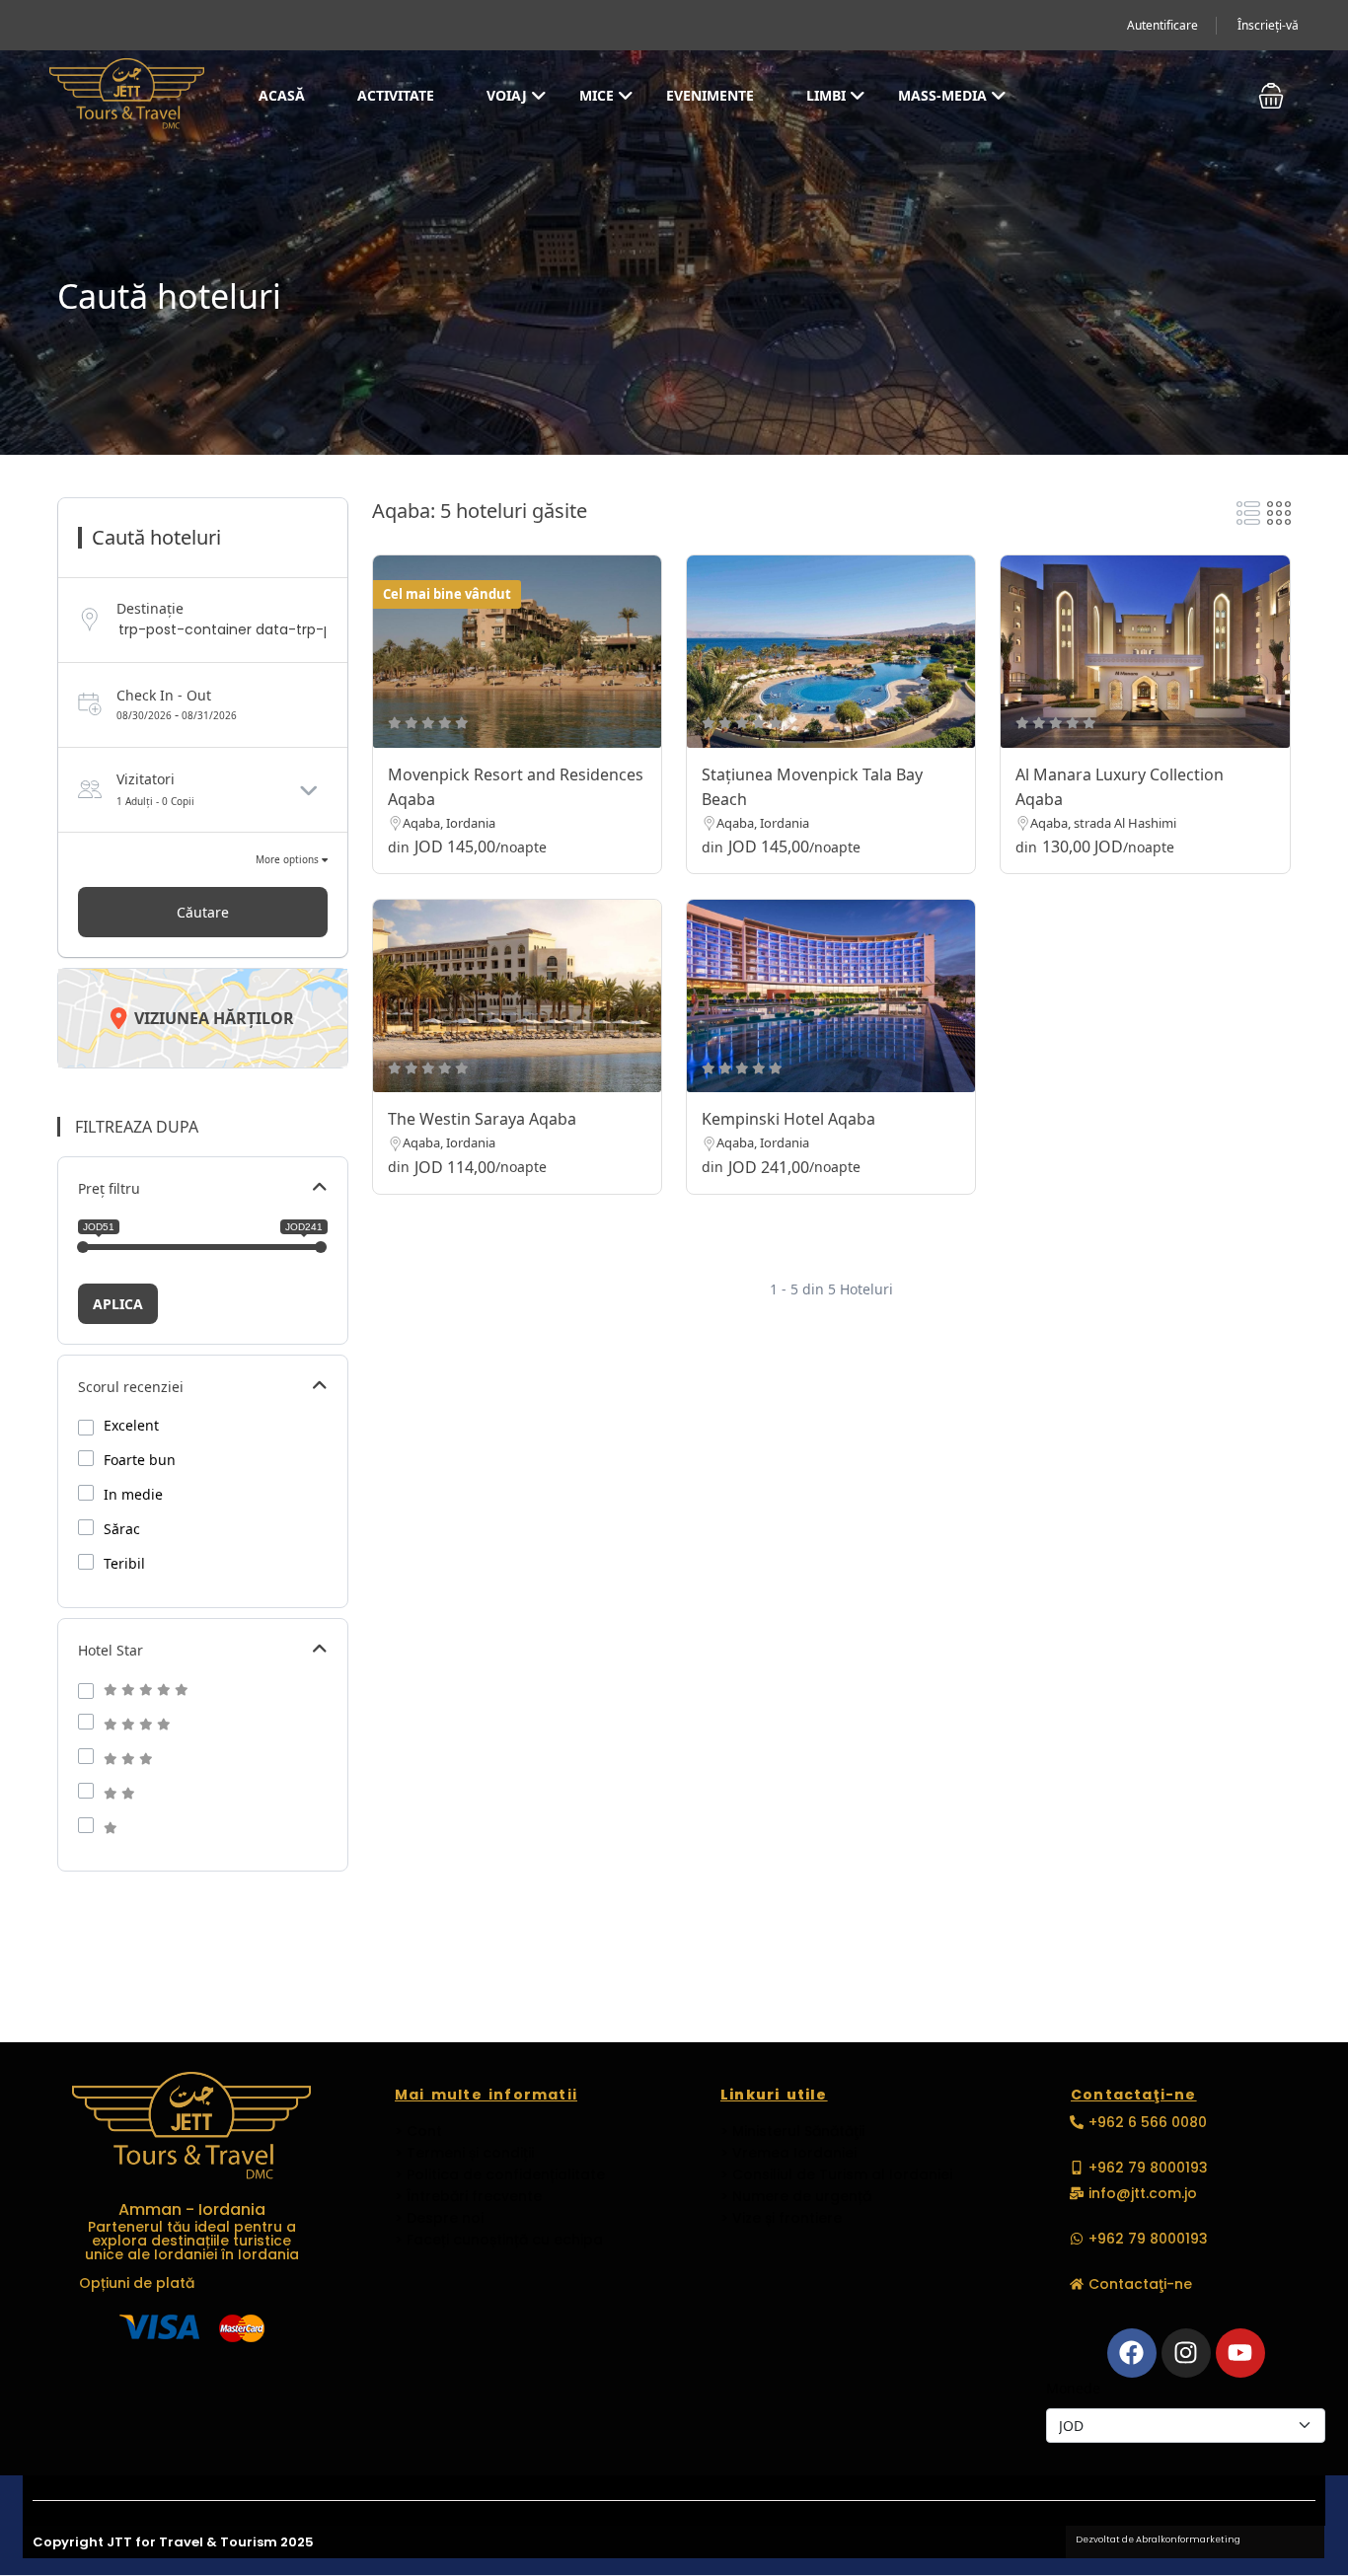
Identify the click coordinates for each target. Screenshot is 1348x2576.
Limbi (826, 95)
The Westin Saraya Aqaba (482, 1119)
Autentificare (1162, 25)
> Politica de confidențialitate (500, 2174)
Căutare (203, 912)
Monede (1073, 2388)
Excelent (131, 1426)
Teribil (124, 1564)
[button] (1271, 96)
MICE (597, 95)
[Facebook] (1132, 2353)
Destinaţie (150, 608)
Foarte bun (140, 1460)
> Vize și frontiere (781, 2218)
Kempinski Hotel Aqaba (788, 1119)
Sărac (122, 1529)
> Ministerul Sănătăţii (792, 2131)
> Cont (418, 2131)
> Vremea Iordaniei (788, 2153)
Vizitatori (146, 779)
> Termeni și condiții (464, 2153)
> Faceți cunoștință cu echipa (499, 2240)
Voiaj (507, 95)
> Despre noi (439, 2218)
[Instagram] (1186, 2353)
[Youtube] (1240, 2353)
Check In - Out (164, 695)
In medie (133, 1495)
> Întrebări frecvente (468, 2196)
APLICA (118, 1304)
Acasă (282, 95)
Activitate (396, 95)
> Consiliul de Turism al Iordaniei (836, 2174)
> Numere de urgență (796, 2196)
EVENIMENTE (710, 95)
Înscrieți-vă (1268, 25)
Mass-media (942, 95)
